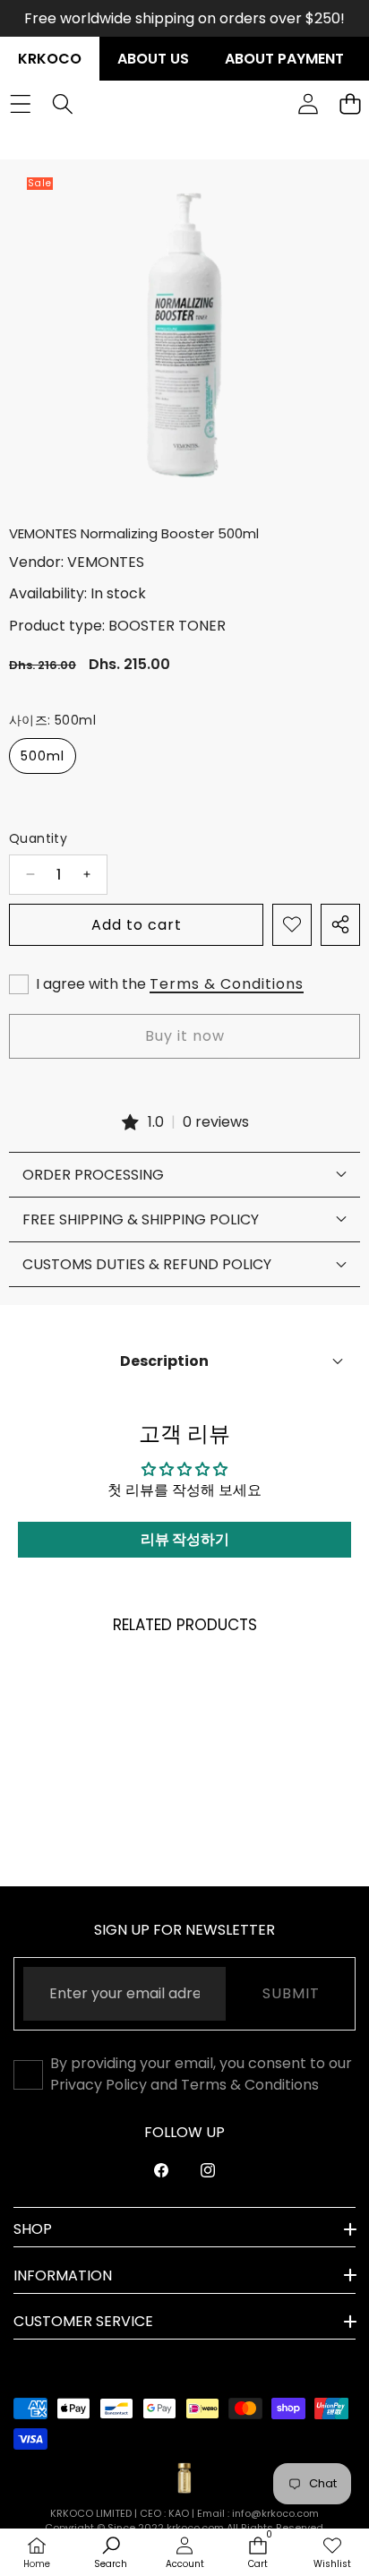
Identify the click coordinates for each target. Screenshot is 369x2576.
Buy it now (185, 1036)
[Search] (62, 103)
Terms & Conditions (227, 984)
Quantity (38, 838)
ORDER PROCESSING (93, 1175)
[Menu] (20, 103)
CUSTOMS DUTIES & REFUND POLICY (147, 1264)
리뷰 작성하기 (185, 1539)
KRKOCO (50, 59)
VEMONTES (106, 562)
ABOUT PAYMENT (284, 59)
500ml (43, 756)
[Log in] (308, 103)
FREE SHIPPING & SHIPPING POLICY (141, 1219)
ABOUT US (153, 59)
